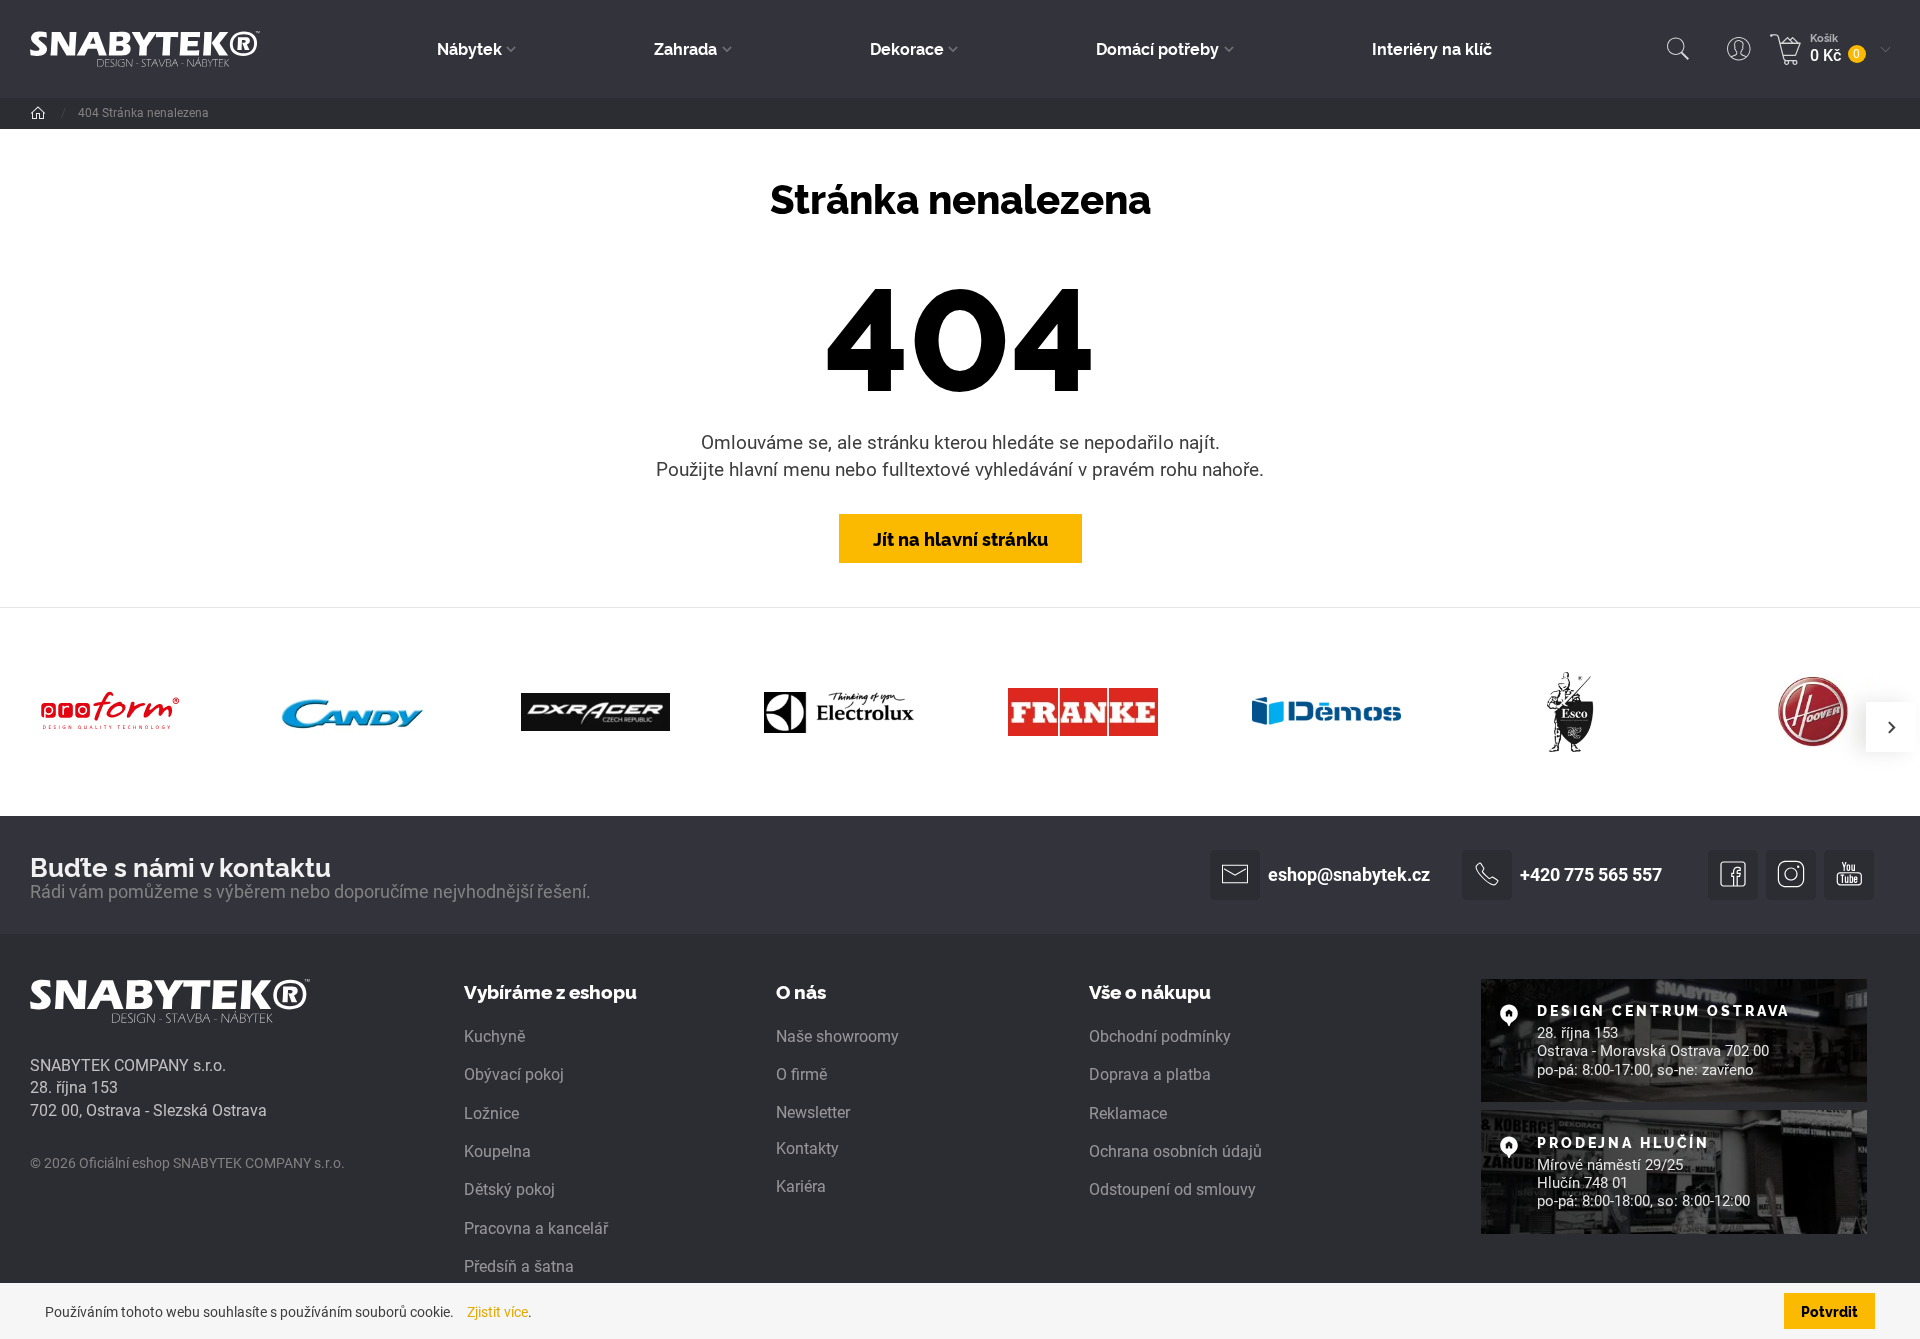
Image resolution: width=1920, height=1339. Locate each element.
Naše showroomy (837, 1036)
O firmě (801, 1074)
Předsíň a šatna (519, 1266)
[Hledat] (1678, 49)
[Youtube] (1849, 875)
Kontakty (807, 1148)
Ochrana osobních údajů (1175, 1151)
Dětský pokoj (509, 1189)
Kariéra (801, 1186)
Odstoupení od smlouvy (1172, 1189)
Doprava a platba (1150, 1074)
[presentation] (1891, 727)
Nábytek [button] (469, 48)
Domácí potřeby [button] (1157, 48)
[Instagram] (1791, 875)
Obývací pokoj (514, 1074)
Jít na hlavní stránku (960, 538)
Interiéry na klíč (1432, 48)
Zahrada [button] (685, 48)
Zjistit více (497, 1312)
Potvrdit (1829, 1311)
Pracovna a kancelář (536, 1228)
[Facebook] (1733, 875)
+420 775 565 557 (1591, 875)
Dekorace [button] (907, 48)
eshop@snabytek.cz (1349, 875)
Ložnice (491, 1113)
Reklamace (1128, 1113)
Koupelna (497, 1151)
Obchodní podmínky (1160, 1036)
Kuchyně (494, 1036)
